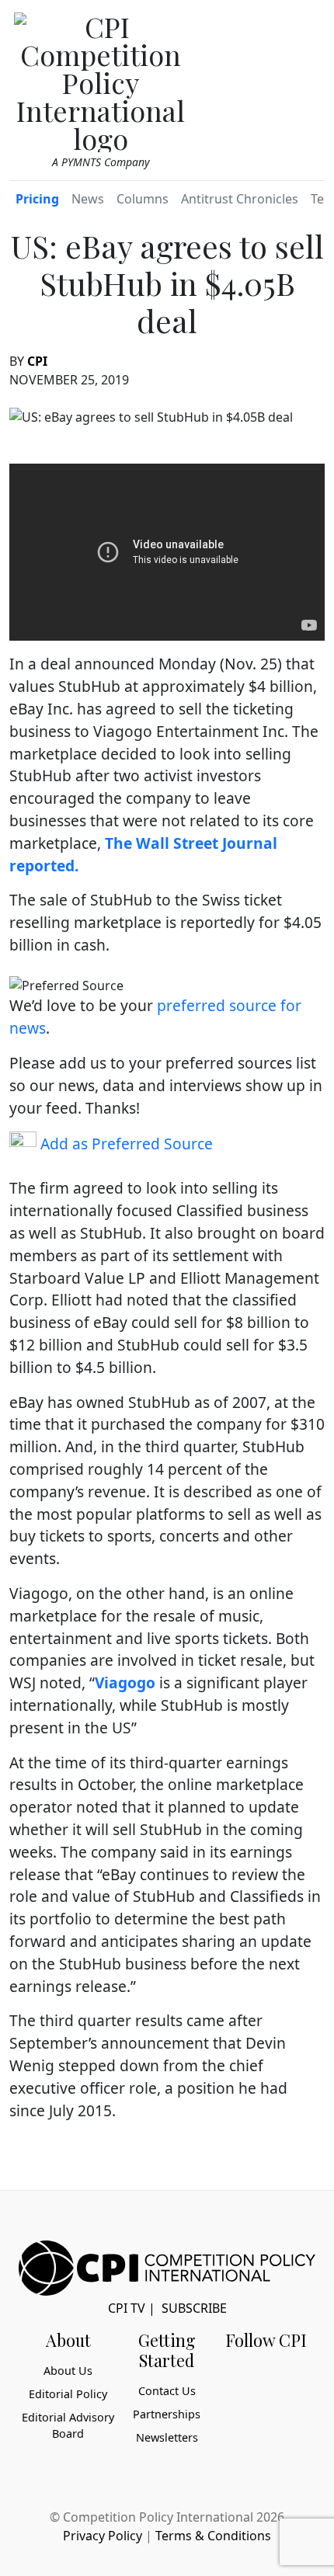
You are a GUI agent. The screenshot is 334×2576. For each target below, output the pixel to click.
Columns (143, 199)
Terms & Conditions (213, 2536)
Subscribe (194, 2308)
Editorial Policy (68, 2394)
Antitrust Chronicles (240, 199)
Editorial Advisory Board (68, 2426)
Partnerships (167, 2414)
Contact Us (167, 2391)
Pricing (37, 199)
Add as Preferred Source (125, 1144)
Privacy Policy (103, 2536)
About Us (68, 2371)
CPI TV (127, 2308)
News (88, 199)
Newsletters (167, 2437)
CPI (37, 361)
